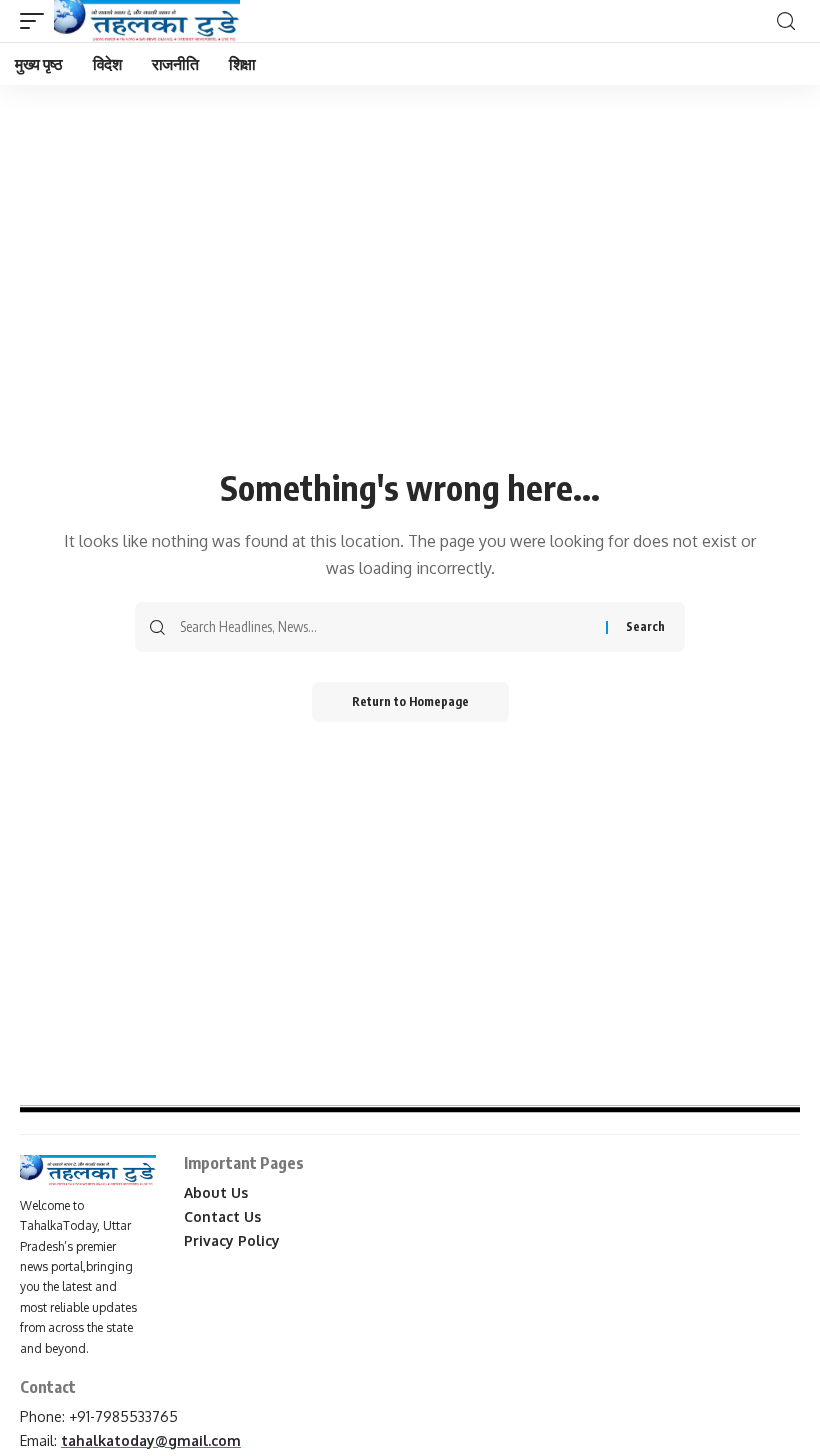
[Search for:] (385, 627)
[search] (786, 21)
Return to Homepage (410, 701)
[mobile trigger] (37, 21)
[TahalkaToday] (147, 21)
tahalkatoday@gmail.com (151, 1440)
